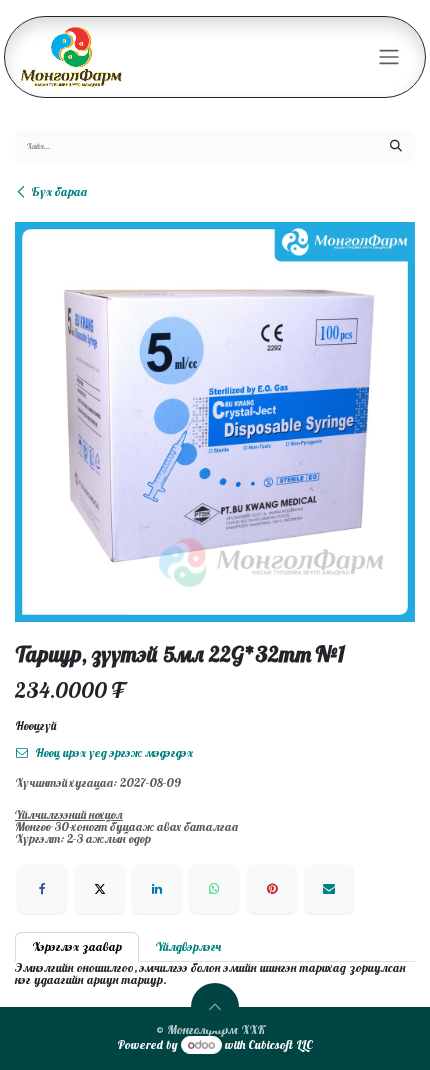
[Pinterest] (272, 889)
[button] (215, 1007)
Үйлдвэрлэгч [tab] (188, 946)
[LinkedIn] (157, 889)
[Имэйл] (329, 889)
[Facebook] (42, 889)
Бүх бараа (59, 191)
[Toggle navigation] (389, 57)
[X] (100, 889)
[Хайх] (396, 146)
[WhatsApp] (214, 889)
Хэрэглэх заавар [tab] (77, 946)
